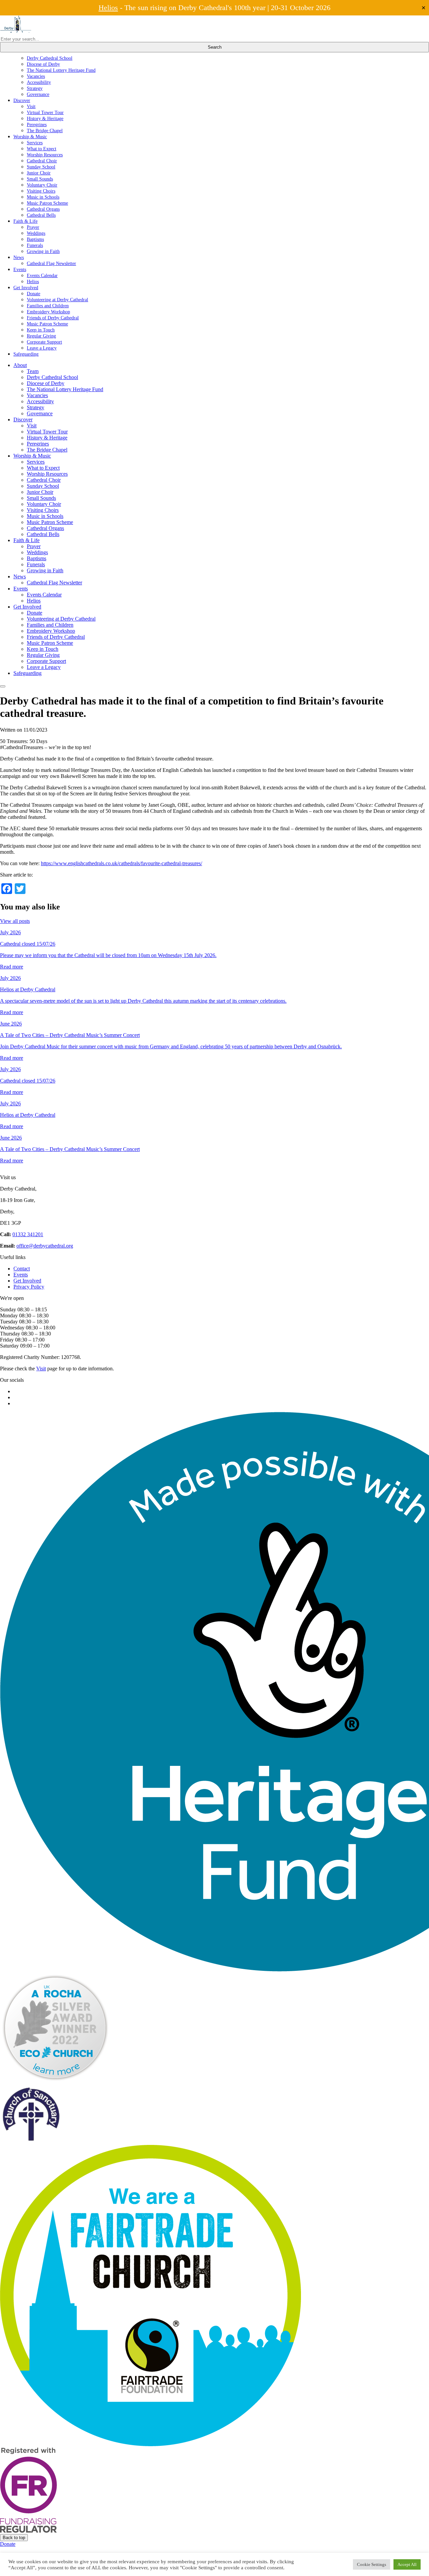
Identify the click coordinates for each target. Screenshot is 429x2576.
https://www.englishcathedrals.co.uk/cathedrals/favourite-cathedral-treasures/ (121, 863)
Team (33, 371)
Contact (22, 1269)
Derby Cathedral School (50, 58)
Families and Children (48, 306)
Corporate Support (44, 342)
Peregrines (37, 124)
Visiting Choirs (41, 191)
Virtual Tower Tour (45, 112)
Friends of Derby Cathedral (53, 318)
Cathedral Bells (41, 215)
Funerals (35, 245)
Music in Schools (43, 197)
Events (20, 269)
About (20, 365)
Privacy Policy (29, 1287)
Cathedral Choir (42, 161)
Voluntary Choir (42, 185)
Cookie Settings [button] (372, 2564)
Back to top (14, 2538)
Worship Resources (45, 155)
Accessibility (39, 82)
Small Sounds (40, 179)
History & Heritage (45, 118)
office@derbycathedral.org (45, 1246)
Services (35, 143)
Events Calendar (42, 275)
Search (215, 47)
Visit (31, 106)
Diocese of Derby (43, 64)
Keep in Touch (41, 330)
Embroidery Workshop (48, 312)
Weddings (36, 233)
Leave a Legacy (42, 348)
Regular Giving (41, 336)
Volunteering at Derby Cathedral (57, 300)
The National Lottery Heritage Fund (61, 70)
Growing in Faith (43, 251)
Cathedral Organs (43, 209)
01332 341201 (28, 1234)
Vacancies (36, 76)
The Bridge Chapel (45, 130)
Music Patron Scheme (47, 203)
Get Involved (26, 287)
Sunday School (41, 167)
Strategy (35, 88)
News (19, 257)
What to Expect (42, 149)
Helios (108, 8)
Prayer (33, 227)
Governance (38, 94)
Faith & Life (25, 221)
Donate (34, 294)
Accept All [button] (407, 2564)
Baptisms (35, 239)
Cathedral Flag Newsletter (51, 263)
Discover (22, 100)
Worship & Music (30, 137)
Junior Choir (39, 173)
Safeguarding (26, 354)
